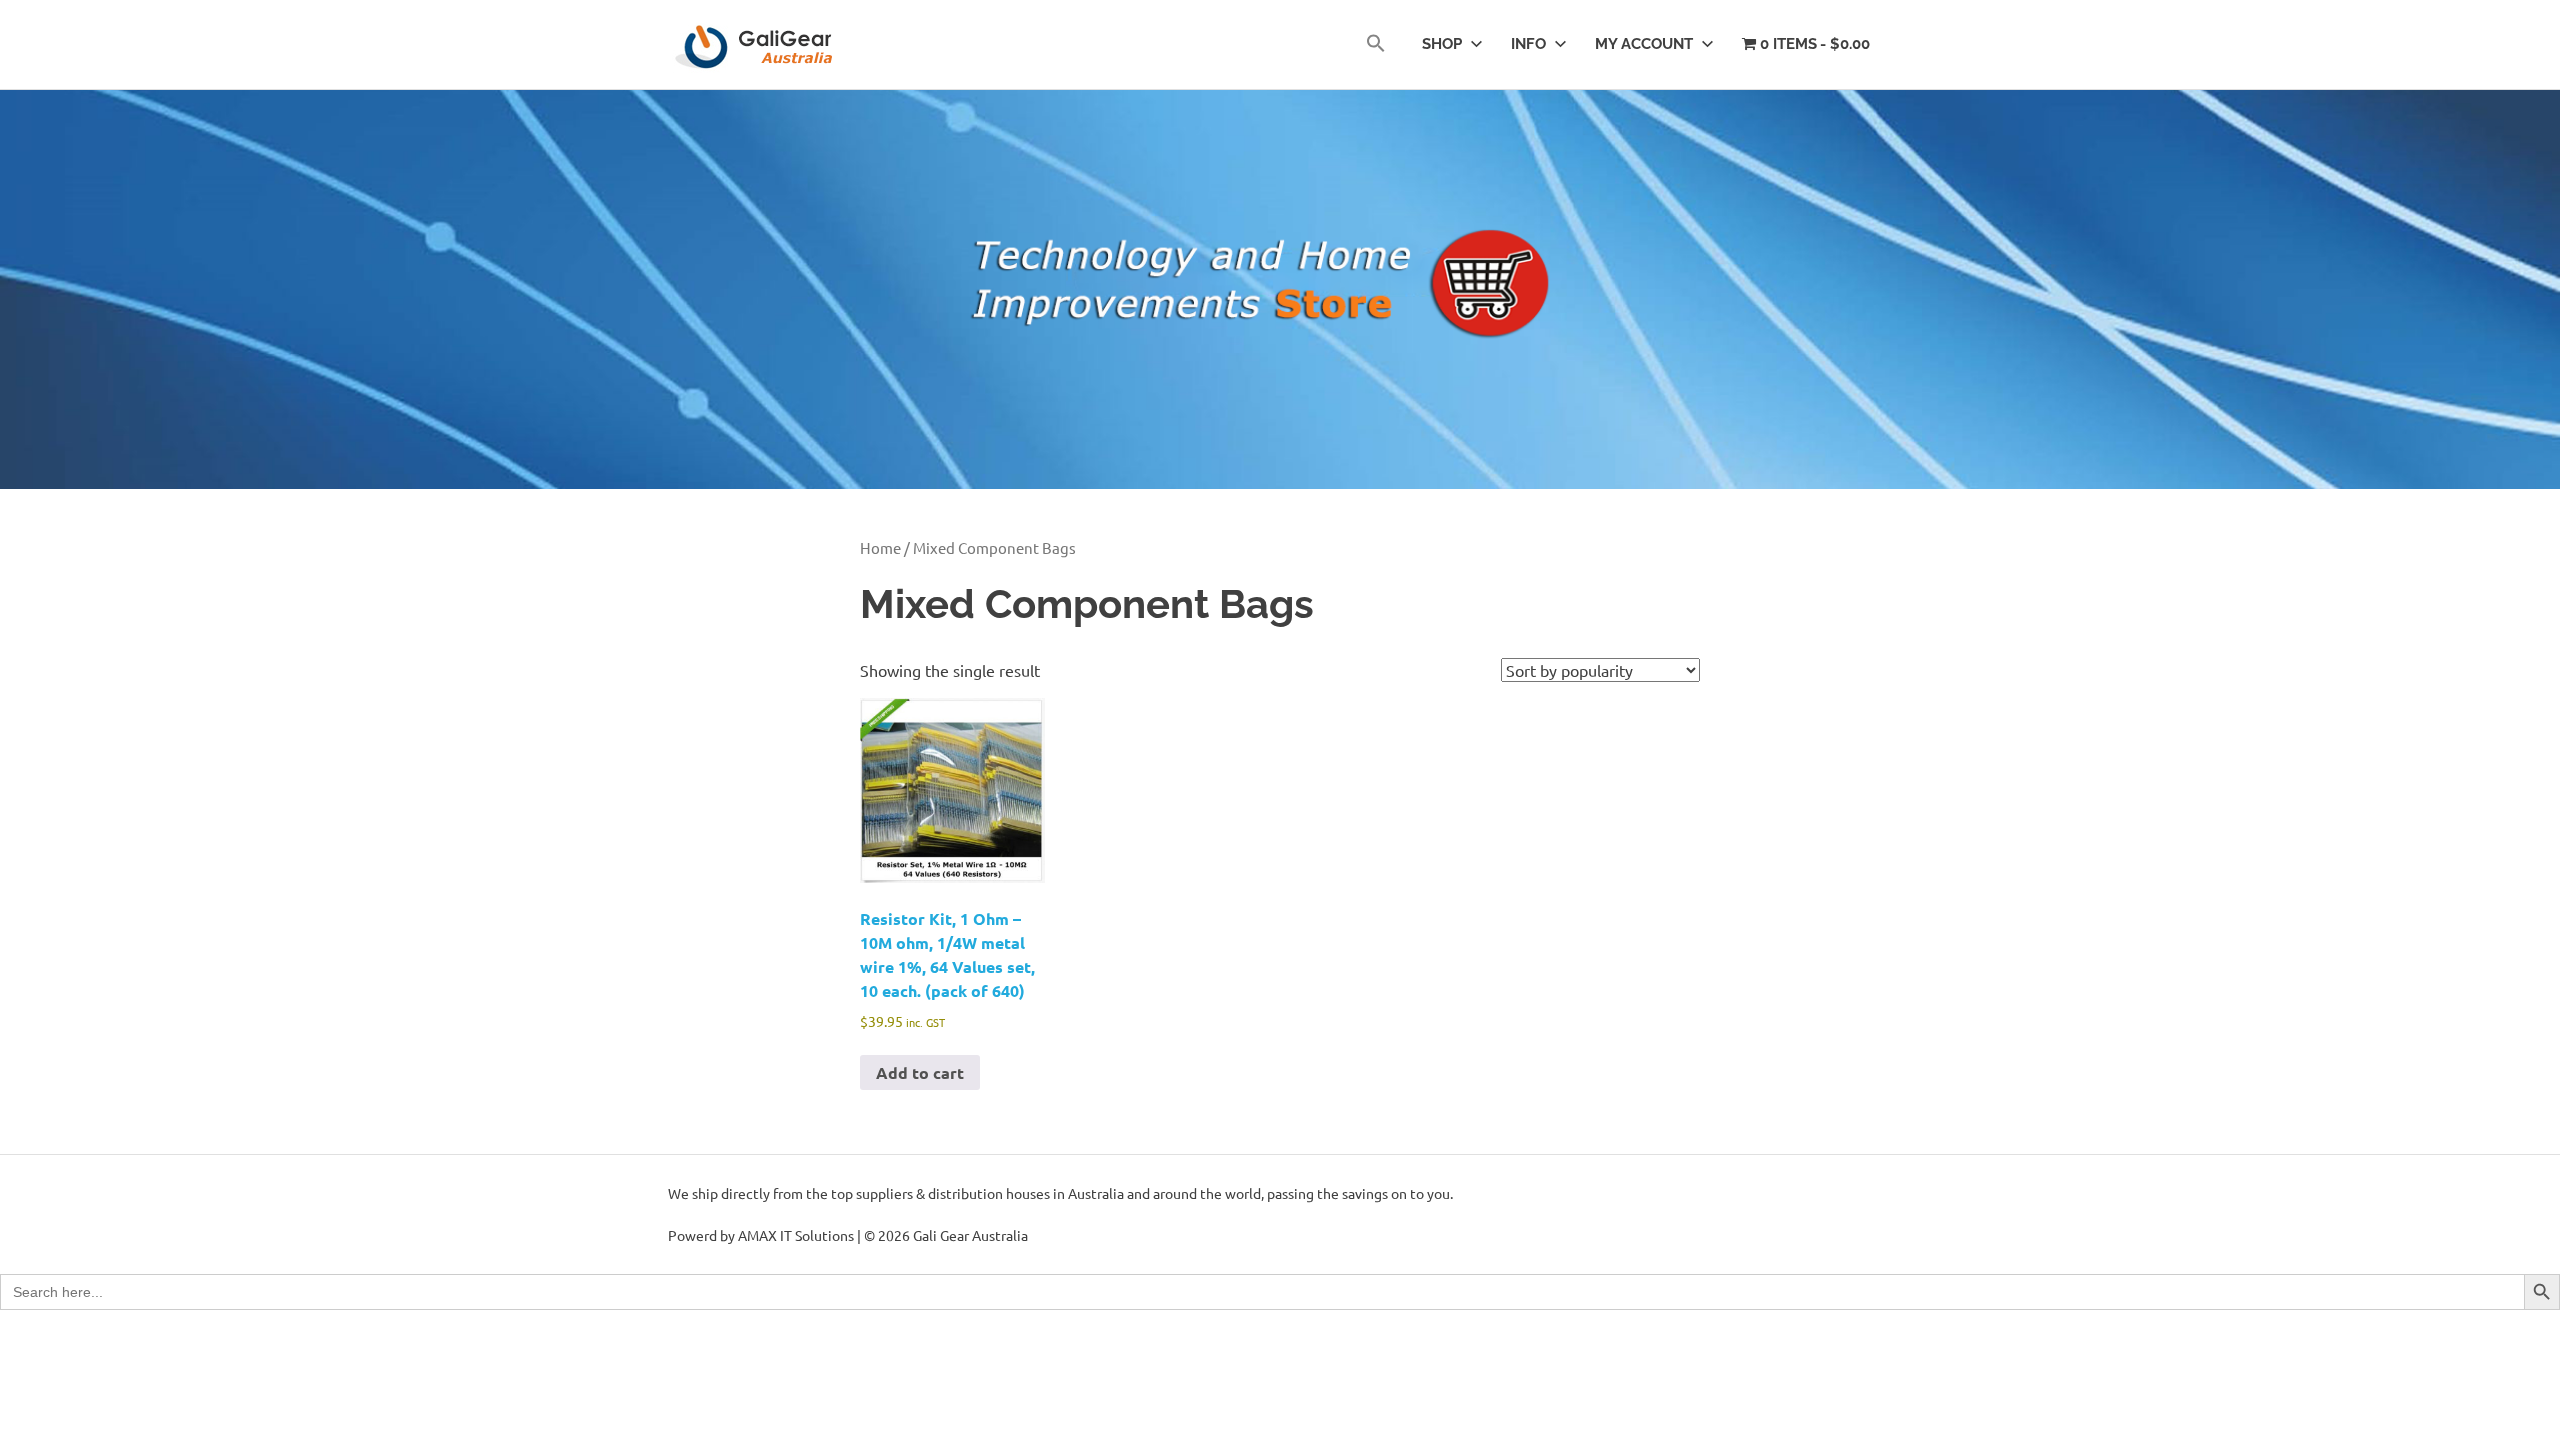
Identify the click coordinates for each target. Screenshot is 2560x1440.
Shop (1442, 44)
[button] (1376, 44)
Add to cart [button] (920, 1072)
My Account (1644, 44)
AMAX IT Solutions (796, 1235)
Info (1528, 44)
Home (880, 547)
